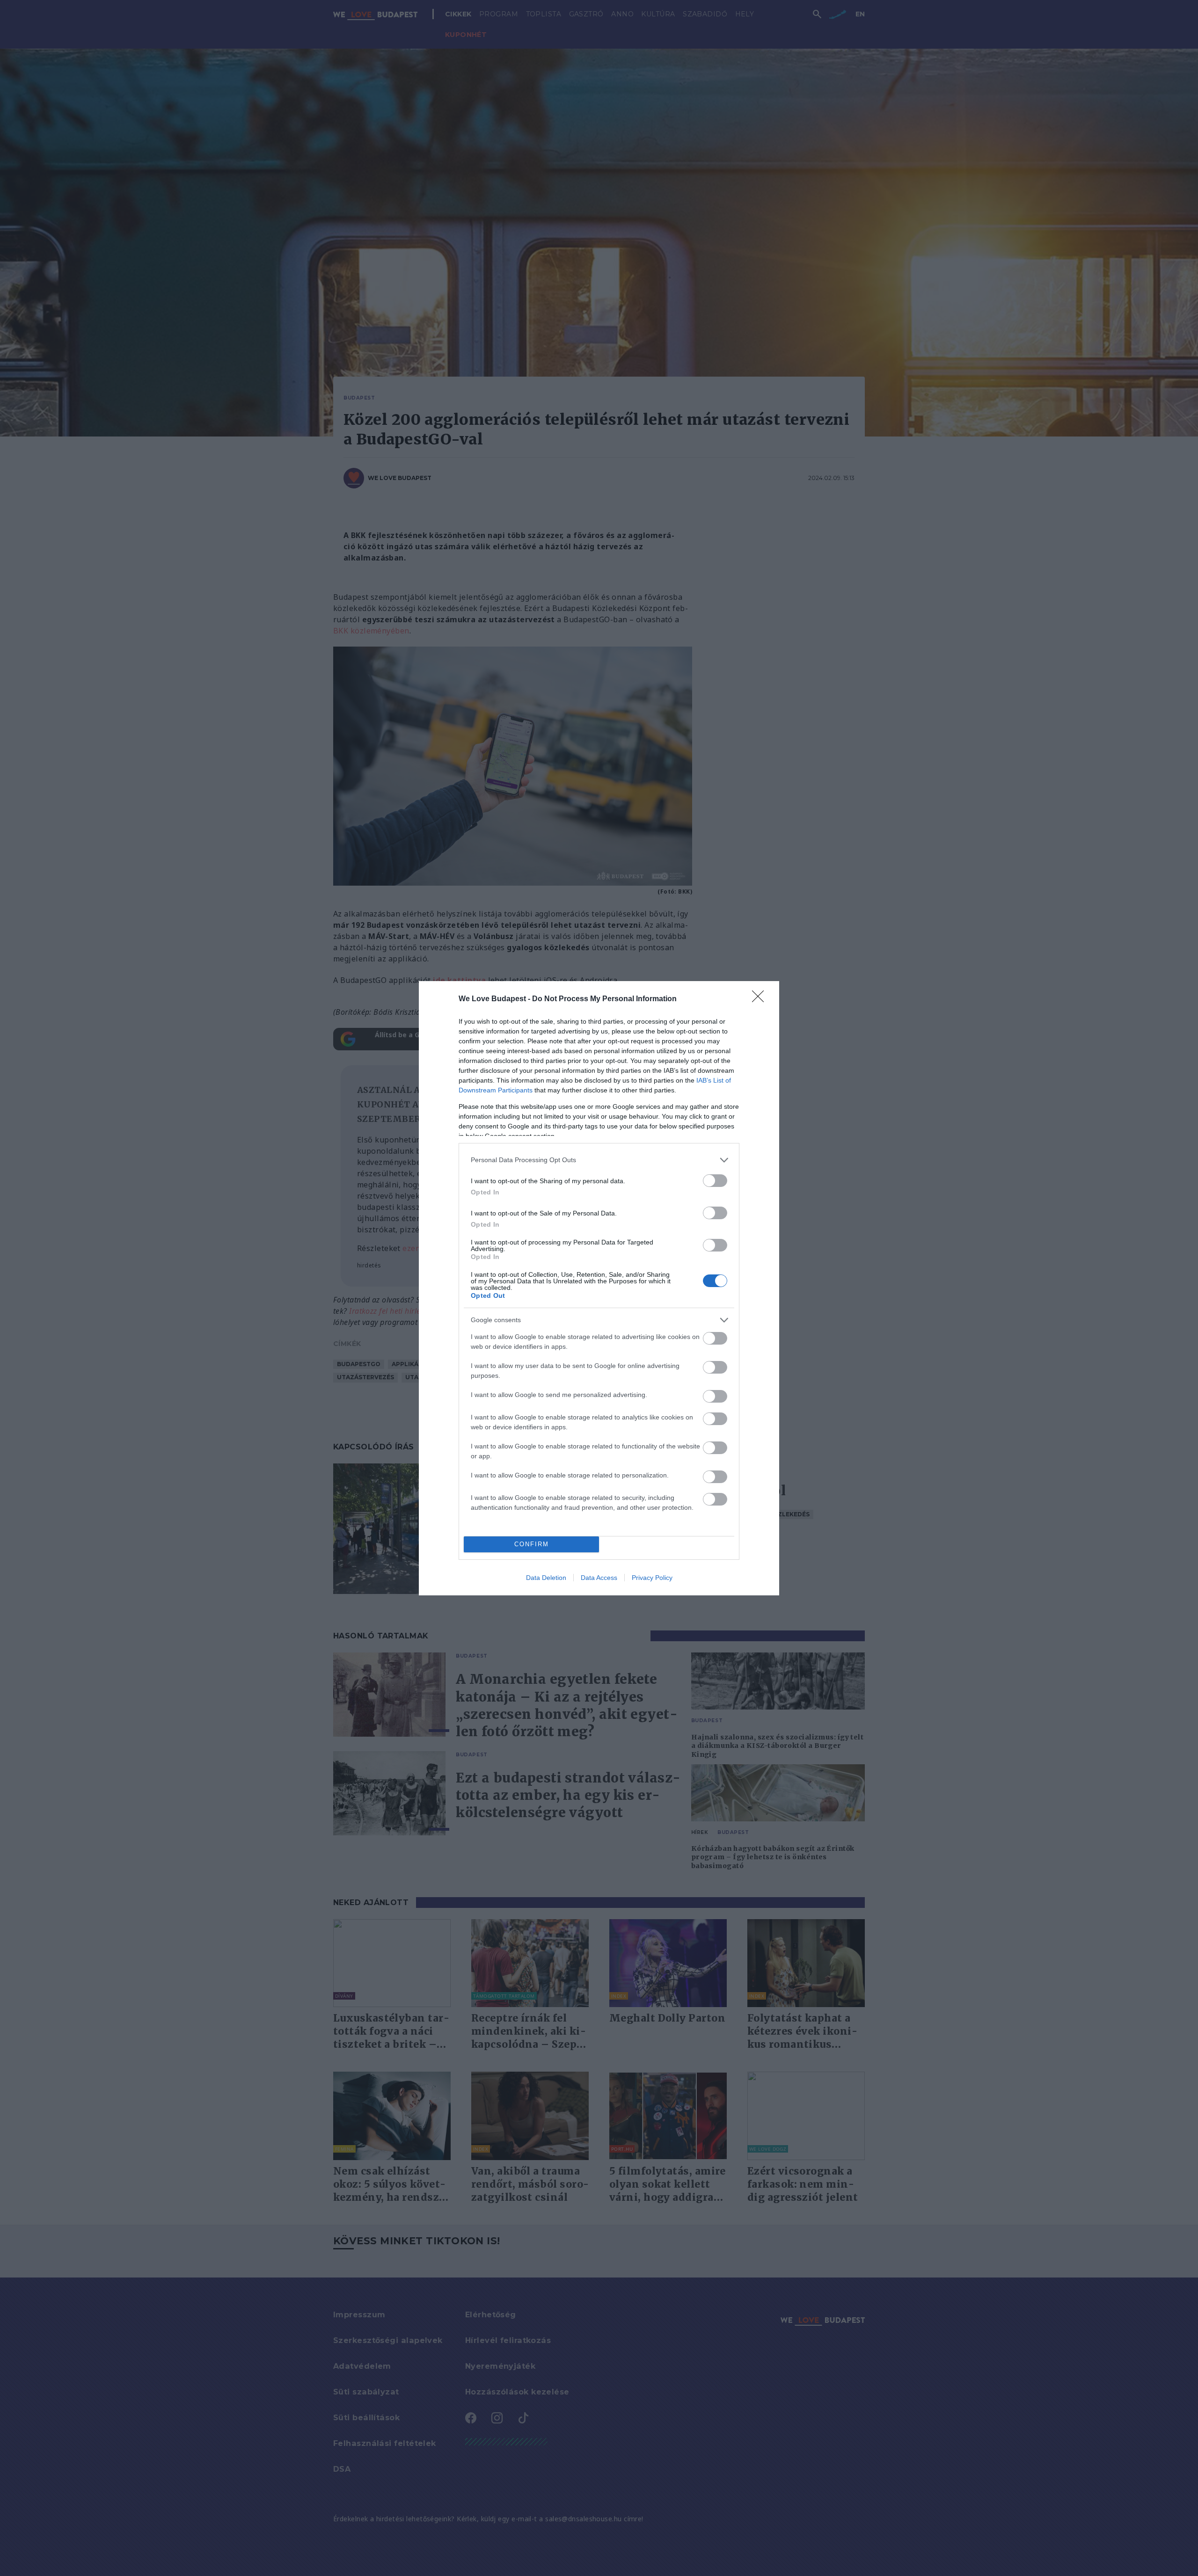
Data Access (599, 1578)
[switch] (715, 1181)
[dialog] (599, 1288)
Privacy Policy (652, 1578)
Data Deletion (546, 1578)
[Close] (761, 999)
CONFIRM (532, 1544)
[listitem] (599, 1160)
